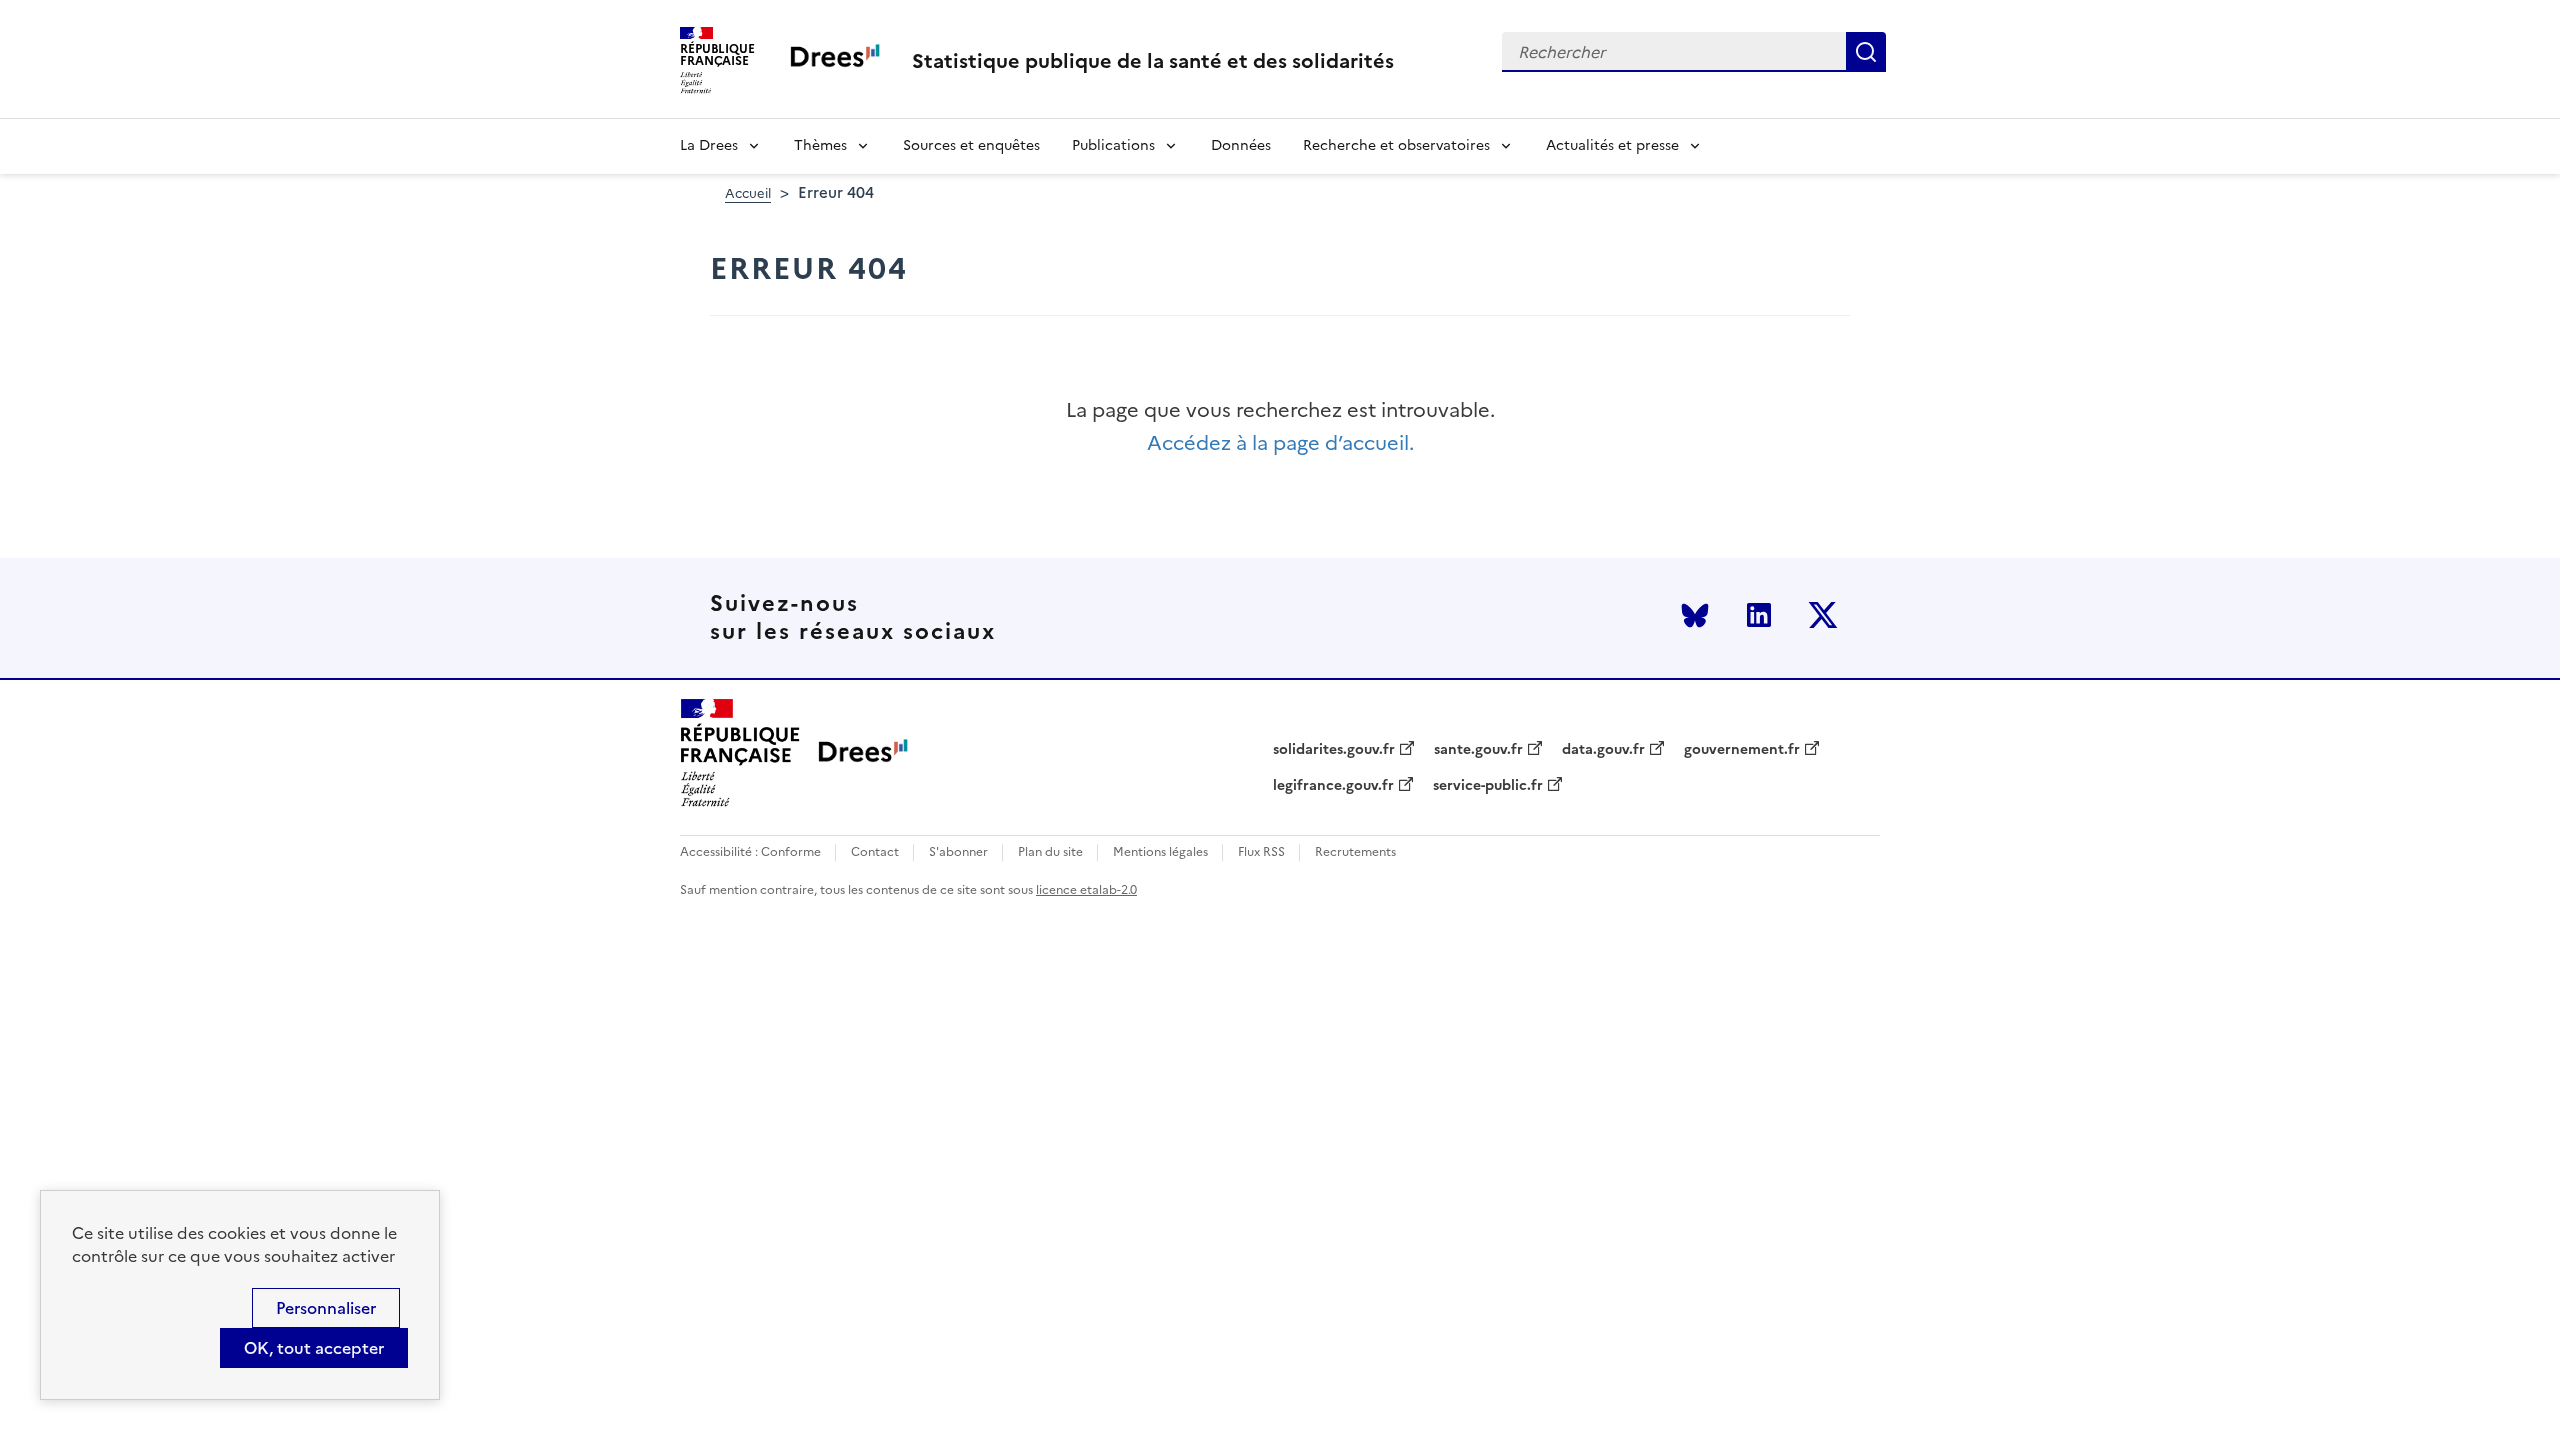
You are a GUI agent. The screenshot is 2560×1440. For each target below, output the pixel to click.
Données (1241, 145)
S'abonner (958, 852)
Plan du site (1050, 852)
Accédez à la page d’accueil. (1280, 443)
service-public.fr (1488, 786)
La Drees (709, 145)
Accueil (748, 193)
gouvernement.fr (1742, 750)
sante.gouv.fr (1478, 750)
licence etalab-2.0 (1086, 890)
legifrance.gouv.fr (1333, 786)
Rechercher (1866, 52)
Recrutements (1355, 852)
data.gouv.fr (1603, 750)
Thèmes (820, 145)
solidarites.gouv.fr (1334, 750)
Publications (1113, 145)
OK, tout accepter (314, 1348)
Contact (875, 852)
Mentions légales (1160, 852)
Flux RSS (1261, 852)
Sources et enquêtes (971, 145)
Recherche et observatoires (1396, 145)
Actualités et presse (1612, 145)
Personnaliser (326, 1308)
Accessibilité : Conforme (750, 852)
